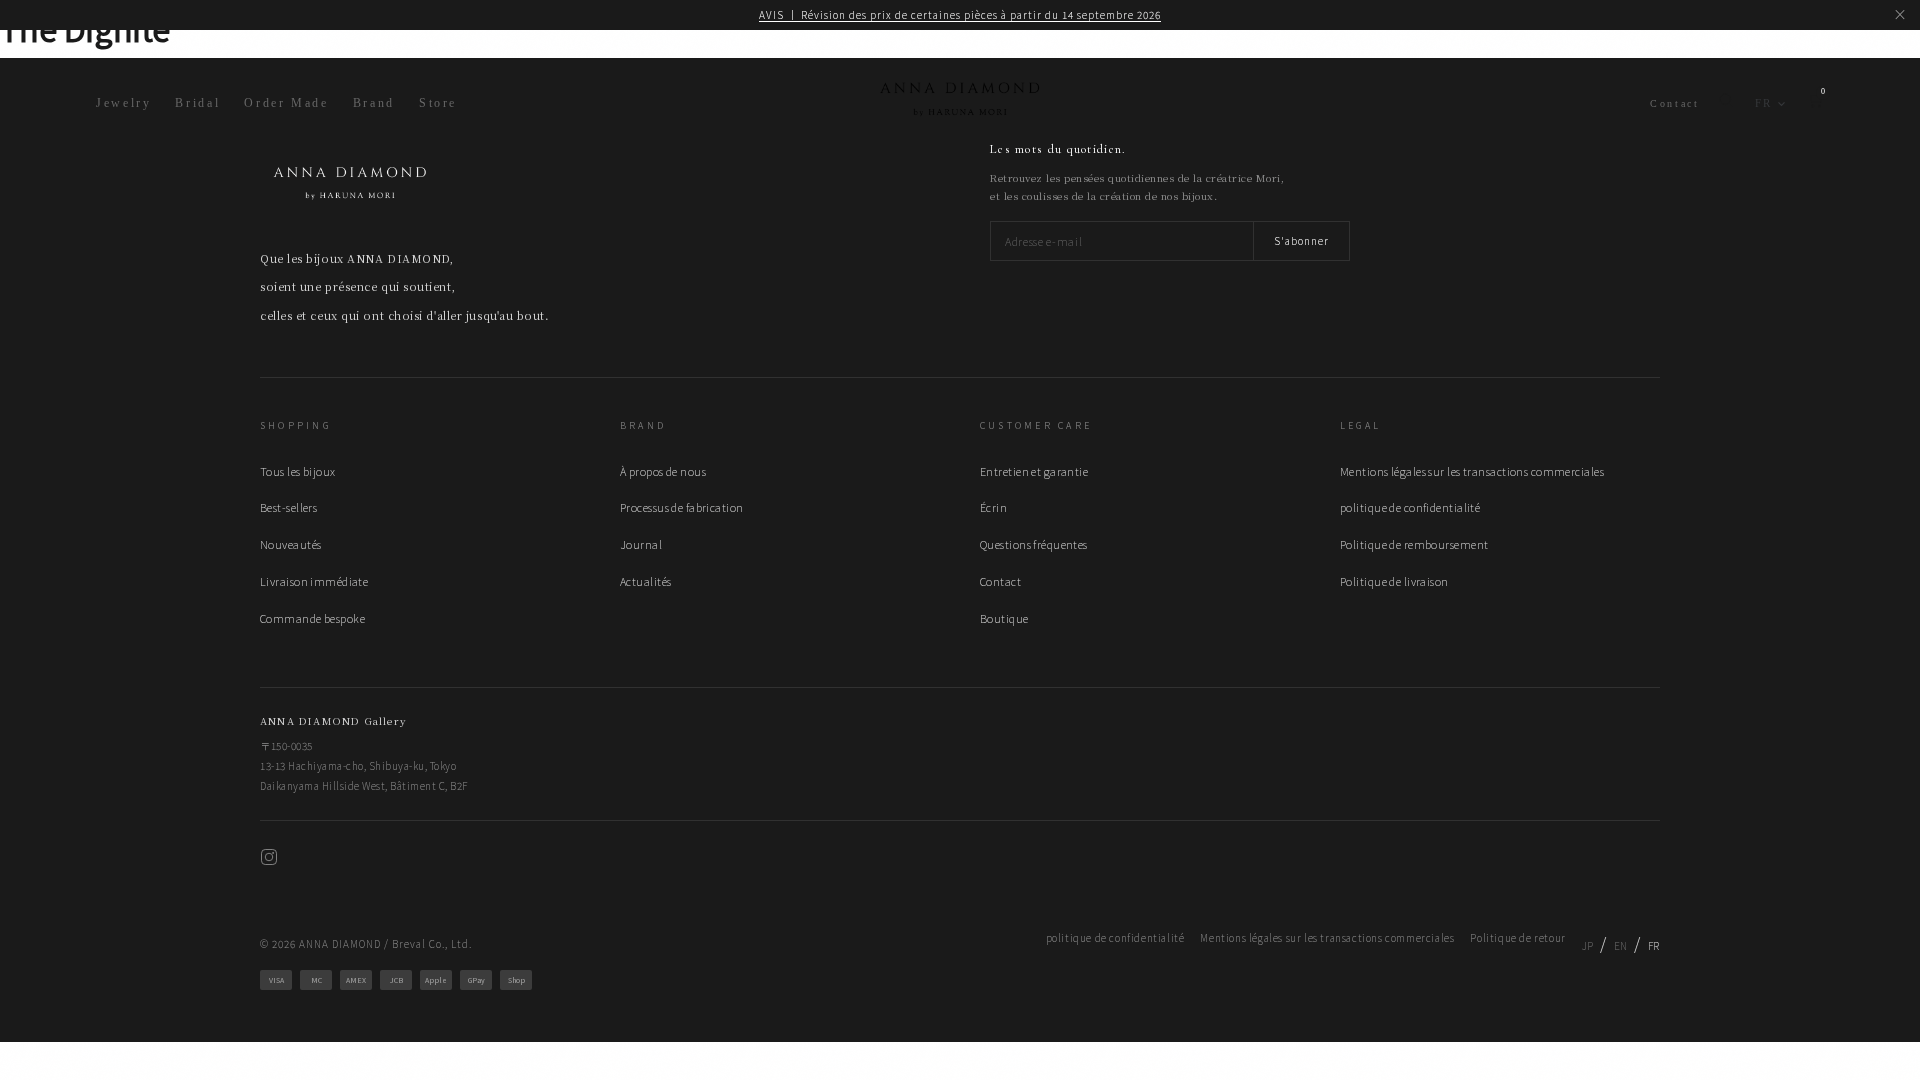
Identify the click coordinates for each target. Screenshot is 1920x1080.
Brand (374, 103)
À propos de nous (663, 471)
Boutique (1004, 618)
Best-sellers (288, 507)
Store (438, 103)
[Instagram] (269, 859)
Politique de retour (1517, 937)
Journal (641, 544)
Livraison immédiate (314, 581)
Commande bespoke (312, 618)
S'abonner (1301, 240)
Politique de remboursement (1414, 544)
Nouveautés (290, 544)
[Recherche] (1726, 104)
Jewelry (123, 103)
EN (1621, 945)
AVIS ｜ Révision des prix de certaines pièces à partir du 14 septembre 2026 (960, 14)
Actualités (645, 581)
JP (1588, 945)
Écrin (993, 507)
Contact (1674, 103)
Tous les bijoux (298, 471)
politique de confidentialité (1410, 507)
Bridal (197, 103)
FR (1763, 103)
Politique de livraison (1394, 581)
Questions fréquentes (1034, 544)
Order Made (286, 103)
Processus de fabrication (682, 507)
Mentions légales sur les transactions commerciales (1472, 471)
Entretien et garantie (1034, 471)
